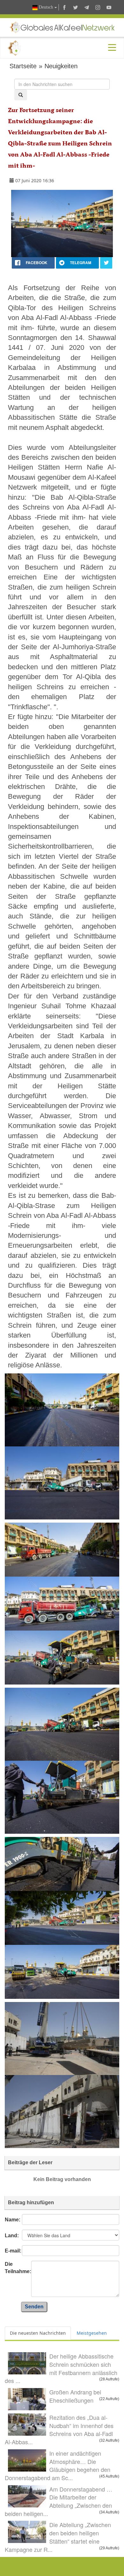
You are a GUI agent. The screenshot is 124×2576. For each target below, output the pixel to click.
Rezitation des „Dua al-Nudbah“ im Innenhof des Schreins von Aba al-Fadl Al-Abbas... (59, 2429)
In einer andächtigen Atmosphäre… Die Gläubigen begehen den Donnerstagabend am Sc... (58, 2465)
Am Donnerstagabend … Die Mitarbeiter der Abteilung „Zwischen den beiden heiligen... (59, 2501)
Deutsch (46, 7)
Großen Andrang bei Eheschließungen (75, 2396)
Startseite (23, 66)
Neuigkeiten (61, 66)
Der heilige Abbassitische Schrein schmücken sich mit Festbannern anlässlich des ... (61, 2368)
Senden (34, 2307)
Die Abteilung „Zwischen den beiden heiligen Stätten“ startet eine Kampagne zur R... (58, 2537)
